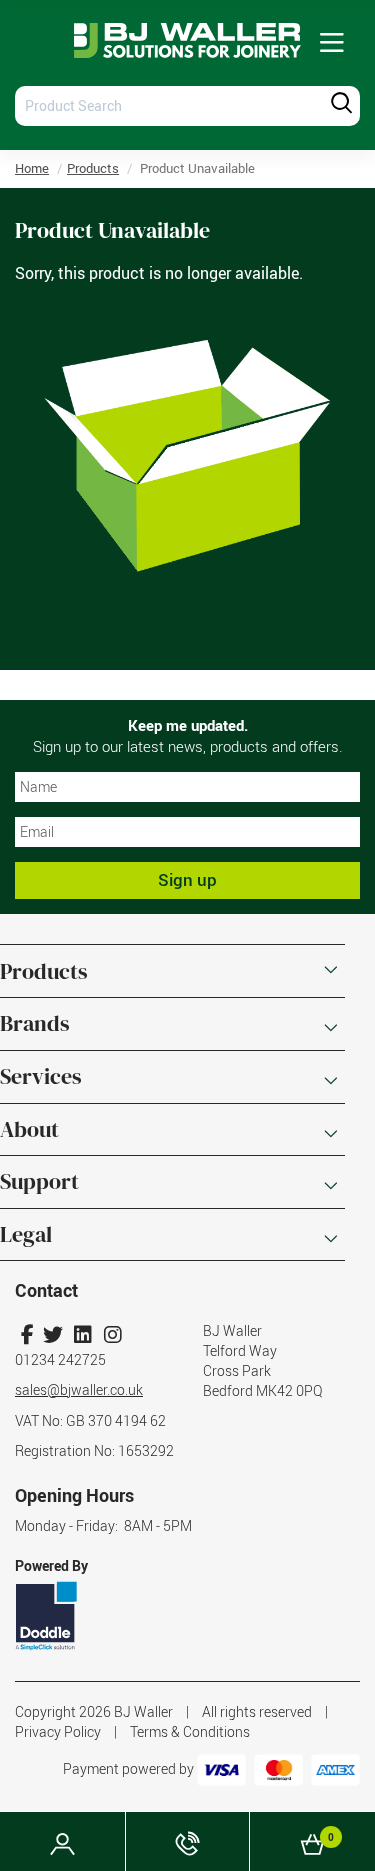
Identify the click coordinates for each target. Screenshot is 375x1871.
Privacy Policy (58, 1731)
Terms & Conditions (190, 1731)
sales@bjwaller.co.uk (79, 1389)
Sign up (187, 879)
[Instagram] (112, 1334)
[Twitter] (52, 1334)
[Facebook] (27, 1334)
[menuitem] (332, 43)
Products (93, 168)
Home (32, 168)
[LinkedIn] (82, 1334)
